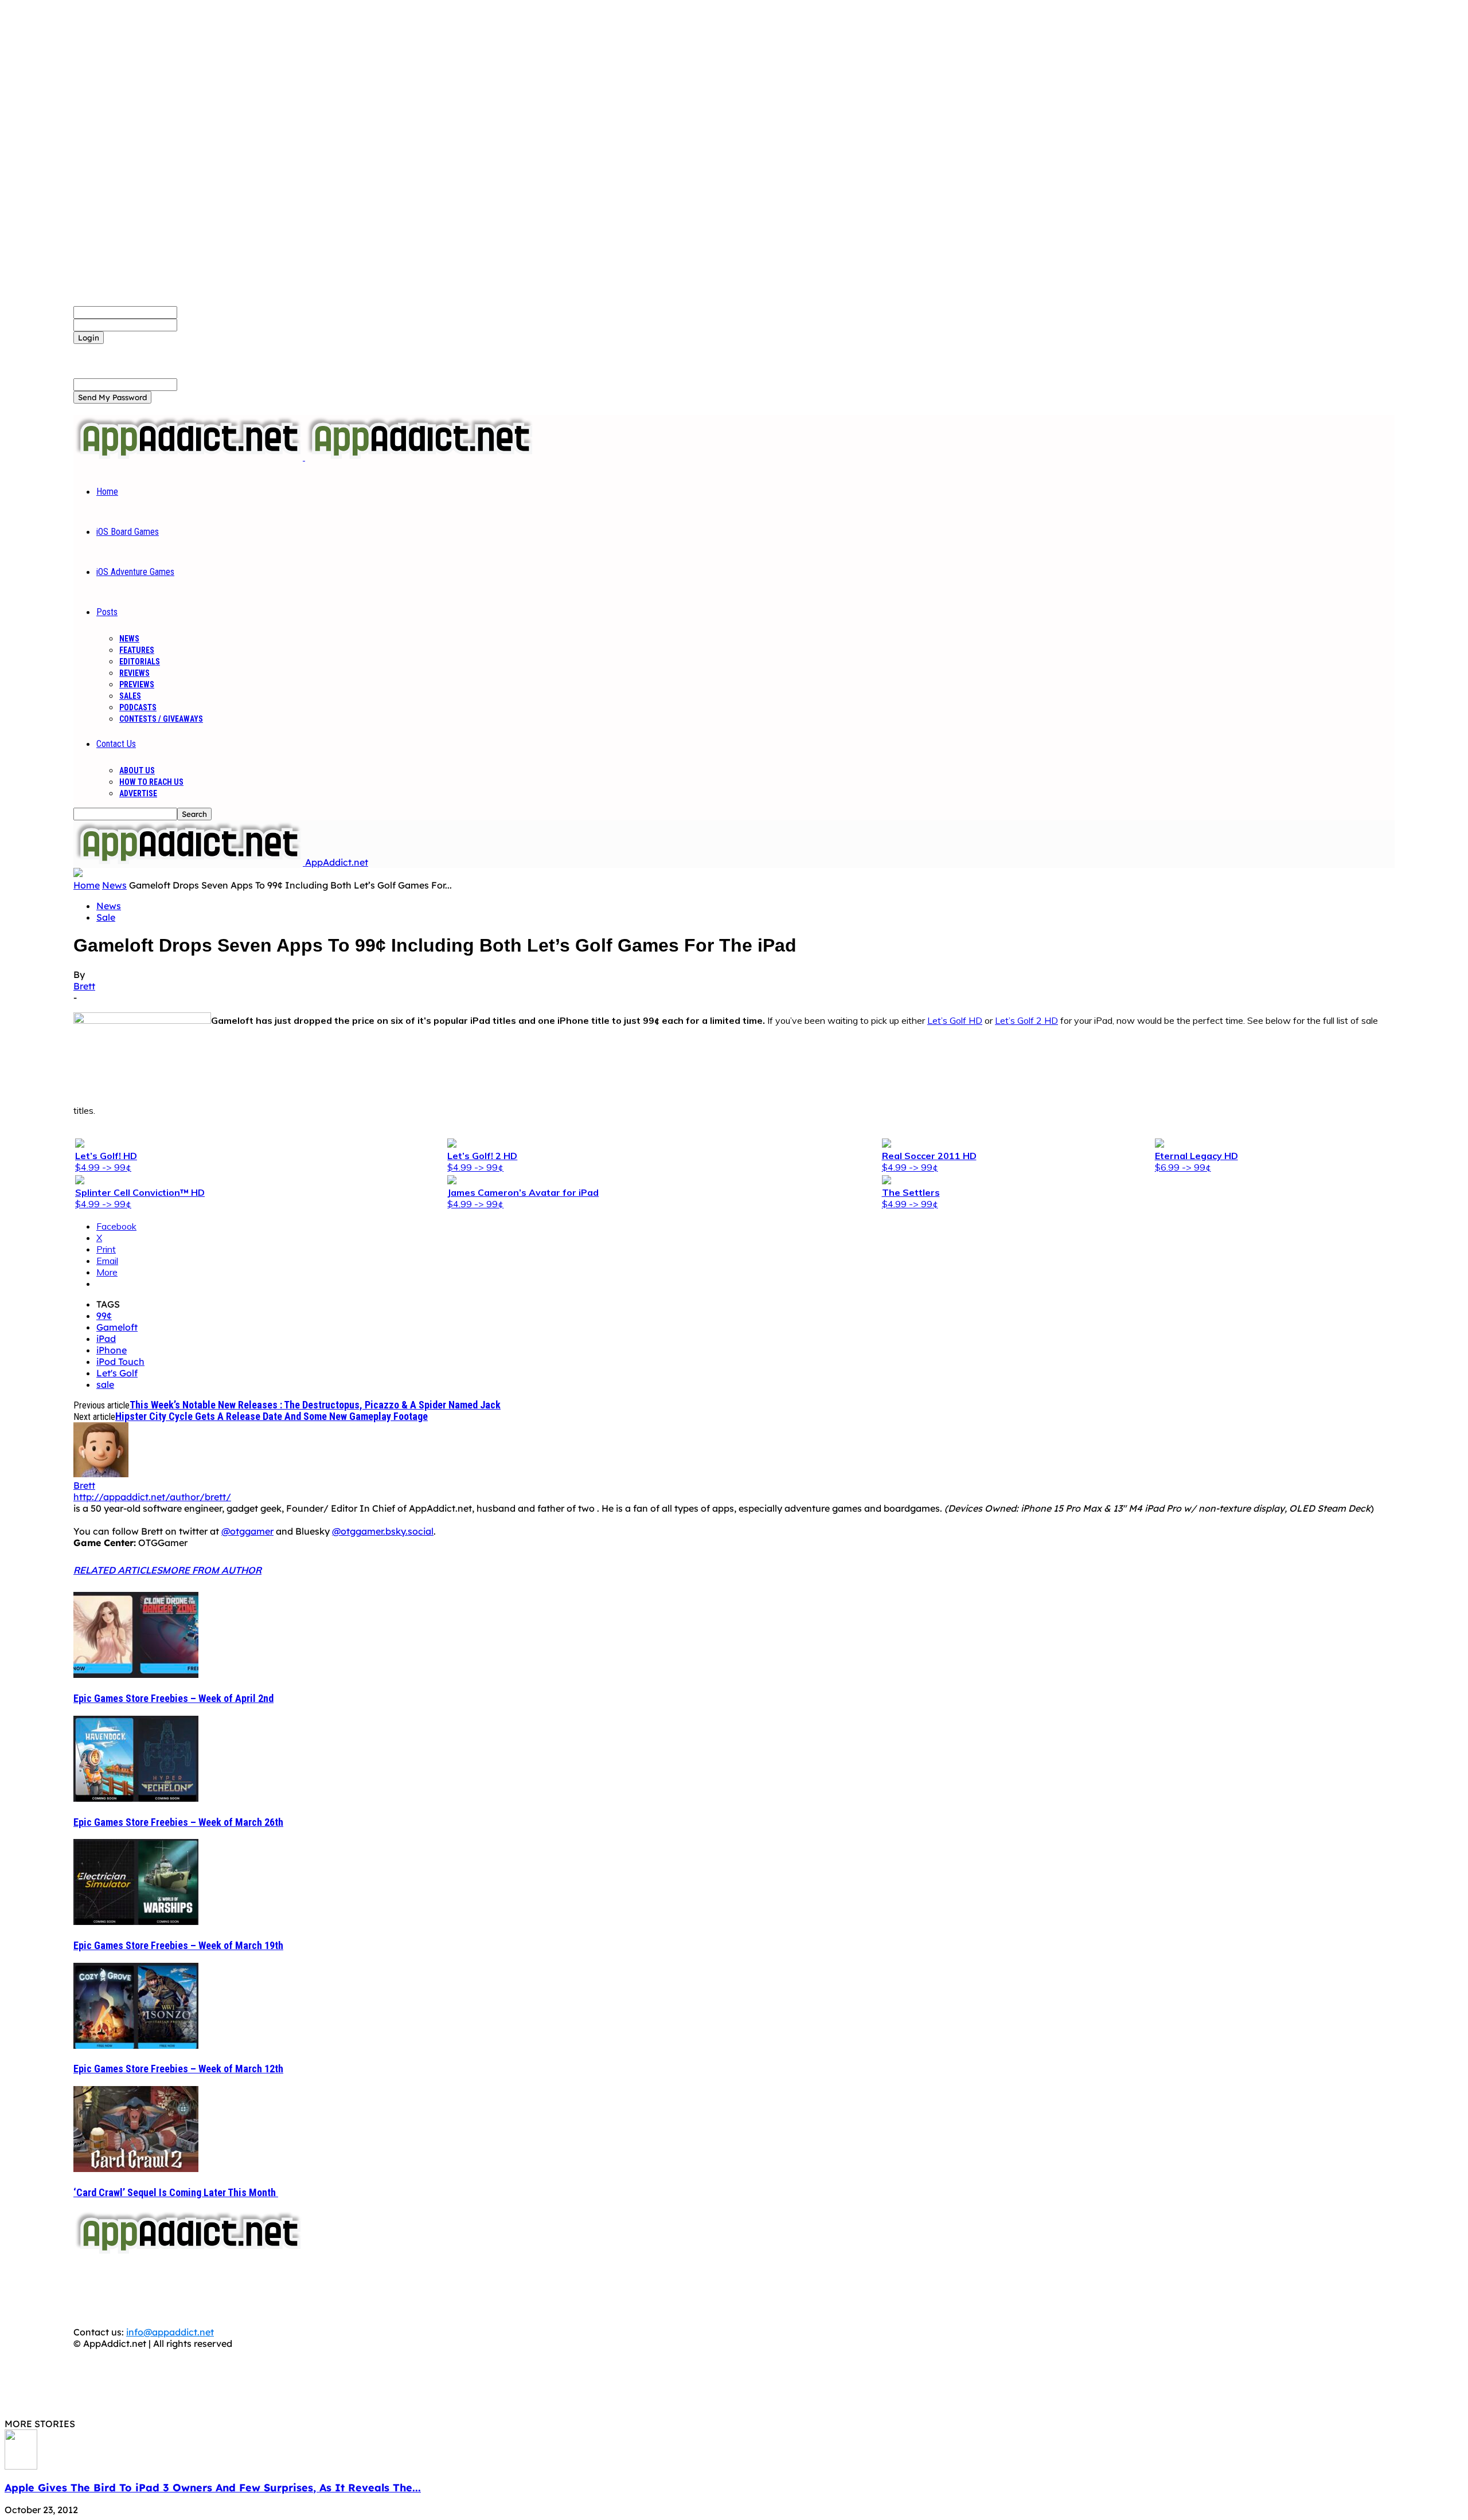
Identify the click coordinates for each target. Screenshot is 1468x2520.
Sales (130, 696)
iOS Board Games (128, 532)
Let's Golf (117, 1373)
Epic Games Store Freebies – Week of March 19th (178, 1945)
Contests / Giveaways (161, 719)
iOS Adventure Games (135, 572)
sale (105, 1384)
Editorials (140, 662)
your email (200, 384)
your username (210, 312)
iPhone (112, 1350)
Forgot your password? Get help (144, 350)
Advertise (138, 793)
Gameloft (117, 1327)
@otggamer (247, 1531)
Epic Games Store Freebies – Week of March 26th (178, 1822)
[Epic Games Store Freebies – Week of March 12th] (136, 2045)
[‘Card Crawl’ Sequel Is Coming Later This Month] (136, 2169)
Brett (84, 986)
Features (137, 650)
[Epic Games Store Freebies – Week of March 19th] (136, 1922)
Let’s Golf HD (955, 1020)
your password (210, 324)
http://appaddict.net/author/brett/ (152, 1497)
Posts (107, 612)
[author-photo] (101, 1474)
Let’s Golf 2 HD (1026, 1020)
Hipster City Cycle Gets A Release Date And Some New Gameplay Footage (272, 1416)
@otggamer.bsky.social (383, 1531)
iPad (106, 1339)
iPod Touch (120, 1361)
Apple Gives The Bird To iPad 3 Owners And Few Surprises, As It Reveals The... (213, 2488)
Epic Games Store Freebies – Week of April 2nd (173, 1698)
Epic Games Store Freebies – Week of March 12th (178, 2069)
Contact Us (116, 744)
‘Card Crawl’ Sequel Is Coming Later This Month (176, 2192)
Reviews (134, 673)
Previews (137, 684)
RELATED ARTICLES (118, 1570)
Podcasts (138, 707)
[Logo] (189, 457)
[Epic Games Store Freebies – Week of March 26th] (136, 1798)
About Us (137, 770)
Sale (106, 917)
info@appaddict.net (170, 2332)
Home (107, 492)
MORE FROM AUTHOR (212, 1570)
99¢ (104, 1316)
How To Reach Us (151, 782)
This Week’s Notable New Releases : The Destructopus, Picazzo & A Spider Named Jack (315, 1405)
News (129, 639)
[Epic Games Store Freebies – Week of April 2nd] (136, 1674)
